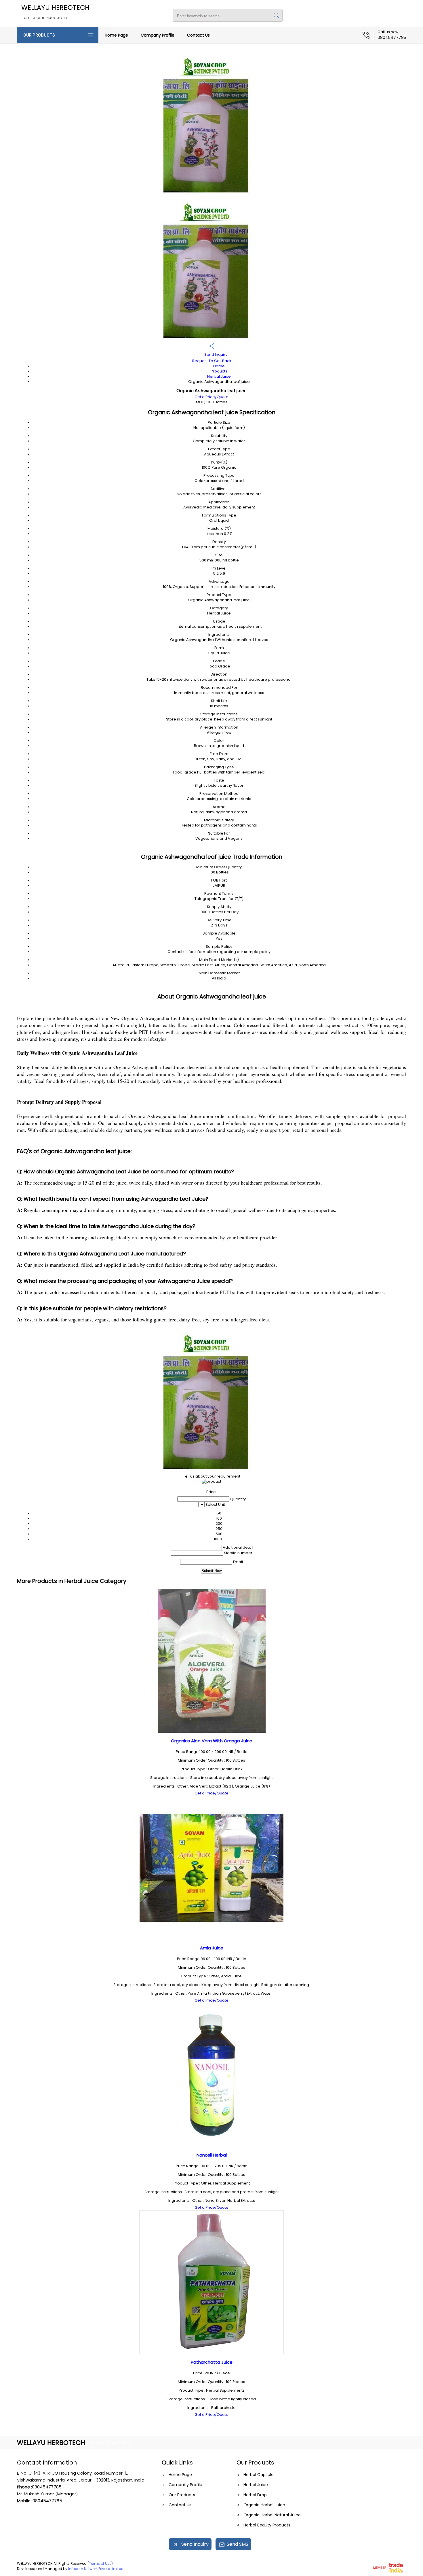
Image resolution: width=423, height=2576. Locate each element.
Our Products (39, 35)
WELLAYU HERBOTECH (55, 12)
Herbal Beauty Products (267, 2525)
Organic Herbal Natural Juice (272, 2515)
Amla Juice (212, 1948)
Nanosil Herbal (212, 2155)
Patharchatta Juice (212, 2362)
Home (219, 366)
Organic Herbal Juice (264, 2505)
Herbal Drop (255, 2495)
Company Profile (158, 35)
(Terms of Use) (100, 2563)
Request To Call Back (212, 361)
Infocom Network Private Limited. (96, 2569)
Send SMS (238, 2544)
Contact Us (198, 35)
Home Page (116, 35)
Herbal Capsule (259, 2475)
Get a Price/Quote (211, 397)
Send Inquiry (215, 354)
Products (219, 371)
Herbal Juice (219, 376)
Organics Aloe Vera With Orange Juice (212, 1741)
